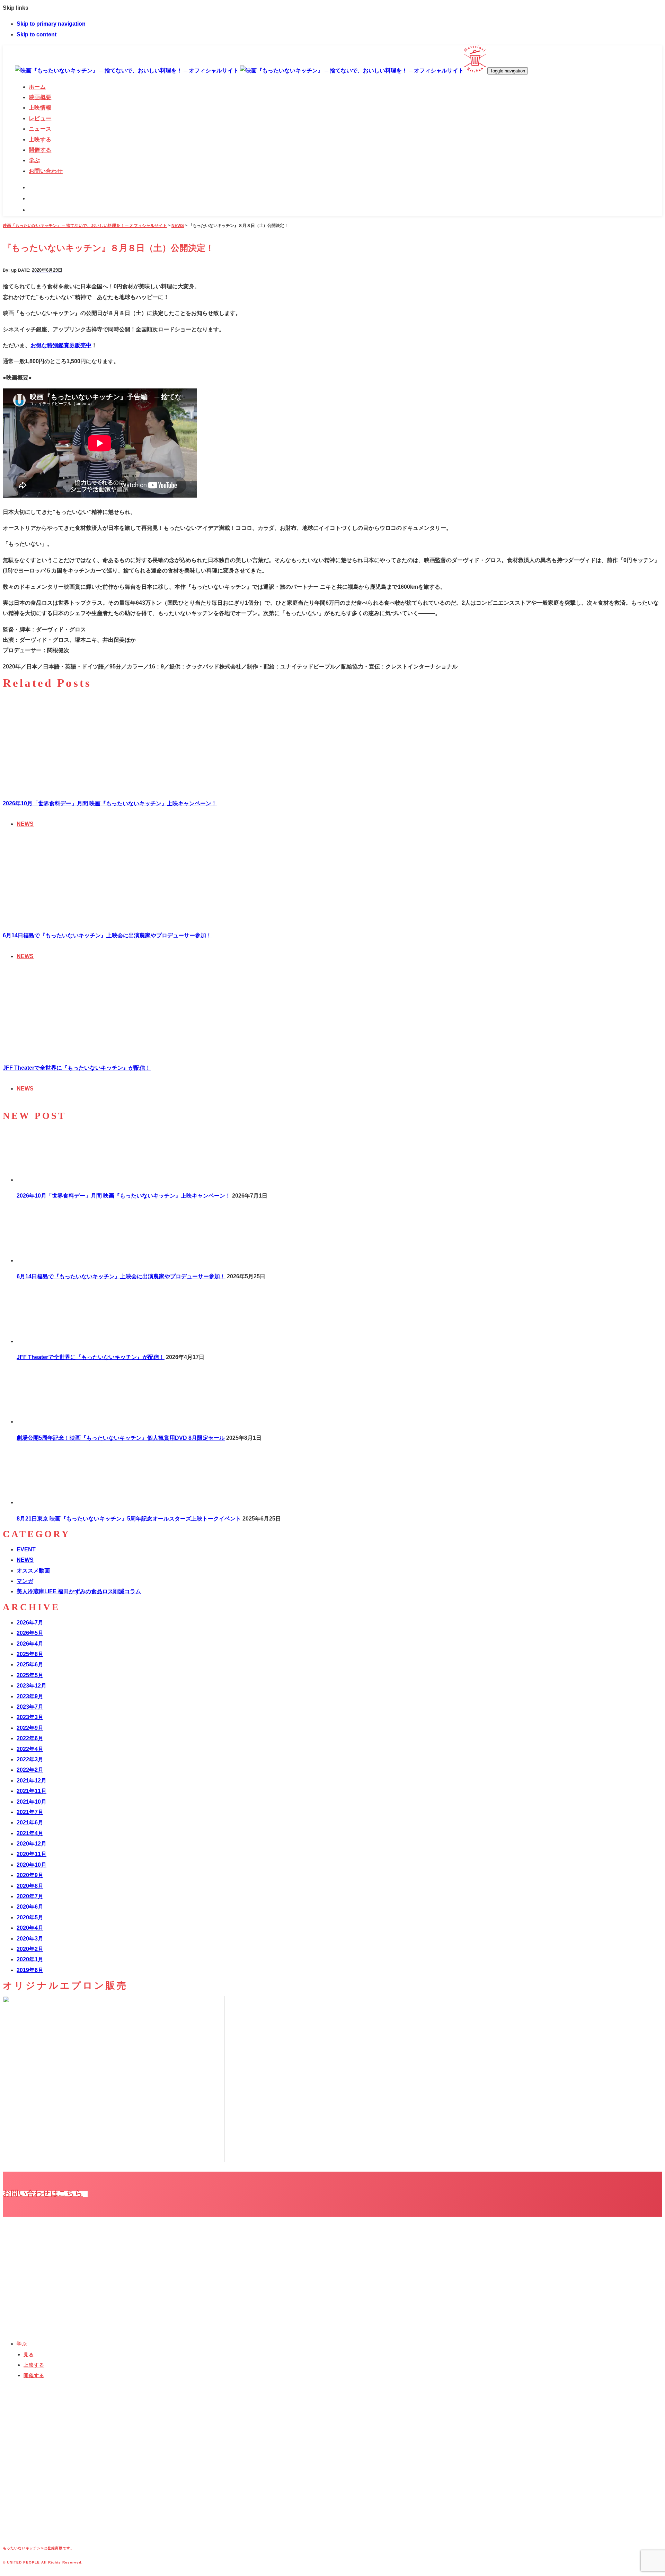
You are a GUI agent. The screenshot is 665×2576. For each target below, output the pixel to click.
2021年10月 (32, 1802)
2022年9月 (30, 1728)
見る (29, 2355)
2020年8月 (30, 1886)
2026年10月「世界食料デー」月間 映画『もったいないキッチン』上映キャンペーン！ (110, 803)
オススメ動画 (33, 1571)
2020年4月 (30, 1928)
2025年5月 (30, 1675)
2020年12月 (32, 1844)
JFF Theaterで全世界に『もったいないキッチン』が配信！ (77, 1068)
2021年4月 (30, 1833)
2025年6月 (30, 1664)
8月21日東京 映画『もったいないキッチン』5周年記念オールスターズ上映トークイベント (129, 1519)
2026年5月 (30, 1633)
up (14, 270)
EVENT (26, 1549)
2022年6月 (30, 1738)
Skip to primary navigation (51, 24)
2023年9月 (30, 1696)
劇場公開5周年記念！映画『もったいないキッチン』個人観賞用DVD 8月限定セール (121, 1438)
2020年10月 (32, 1865)
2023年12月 (32, 1686)
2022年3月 (30, 1759)
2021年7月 (30, 1812)
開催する (34, 2375)
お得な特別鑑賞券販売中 (61, 345)
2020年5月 (30, 1917)
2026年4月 (30, 1644)
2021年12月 (32, 1781)
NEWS (25, 824)
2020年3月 (30, 1939)
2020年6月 (30, 1907)
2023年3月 (30, 1717)
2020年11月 (32, 1854)
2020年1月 (30, 1959)
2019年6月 (30, 1970)
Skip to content (37, 34)
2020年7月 (30, 1896)
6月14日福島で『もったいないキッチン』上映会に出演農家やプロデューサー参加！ (107, 935)
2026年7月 (30, 1623)
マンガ (25, 1581)
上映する (34, 2365)
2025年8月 (30, 1654)
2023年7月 (30, 1707)
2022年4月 (30, 1749)
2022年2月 (30, 1770)
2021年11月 (32, 1791)
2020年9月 (30, 1875)
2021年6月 (30, 1823)
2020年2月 (30, 1949)
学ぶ (22, 2344)
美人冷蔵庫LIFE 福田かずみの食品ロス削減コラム (79, 1591)
